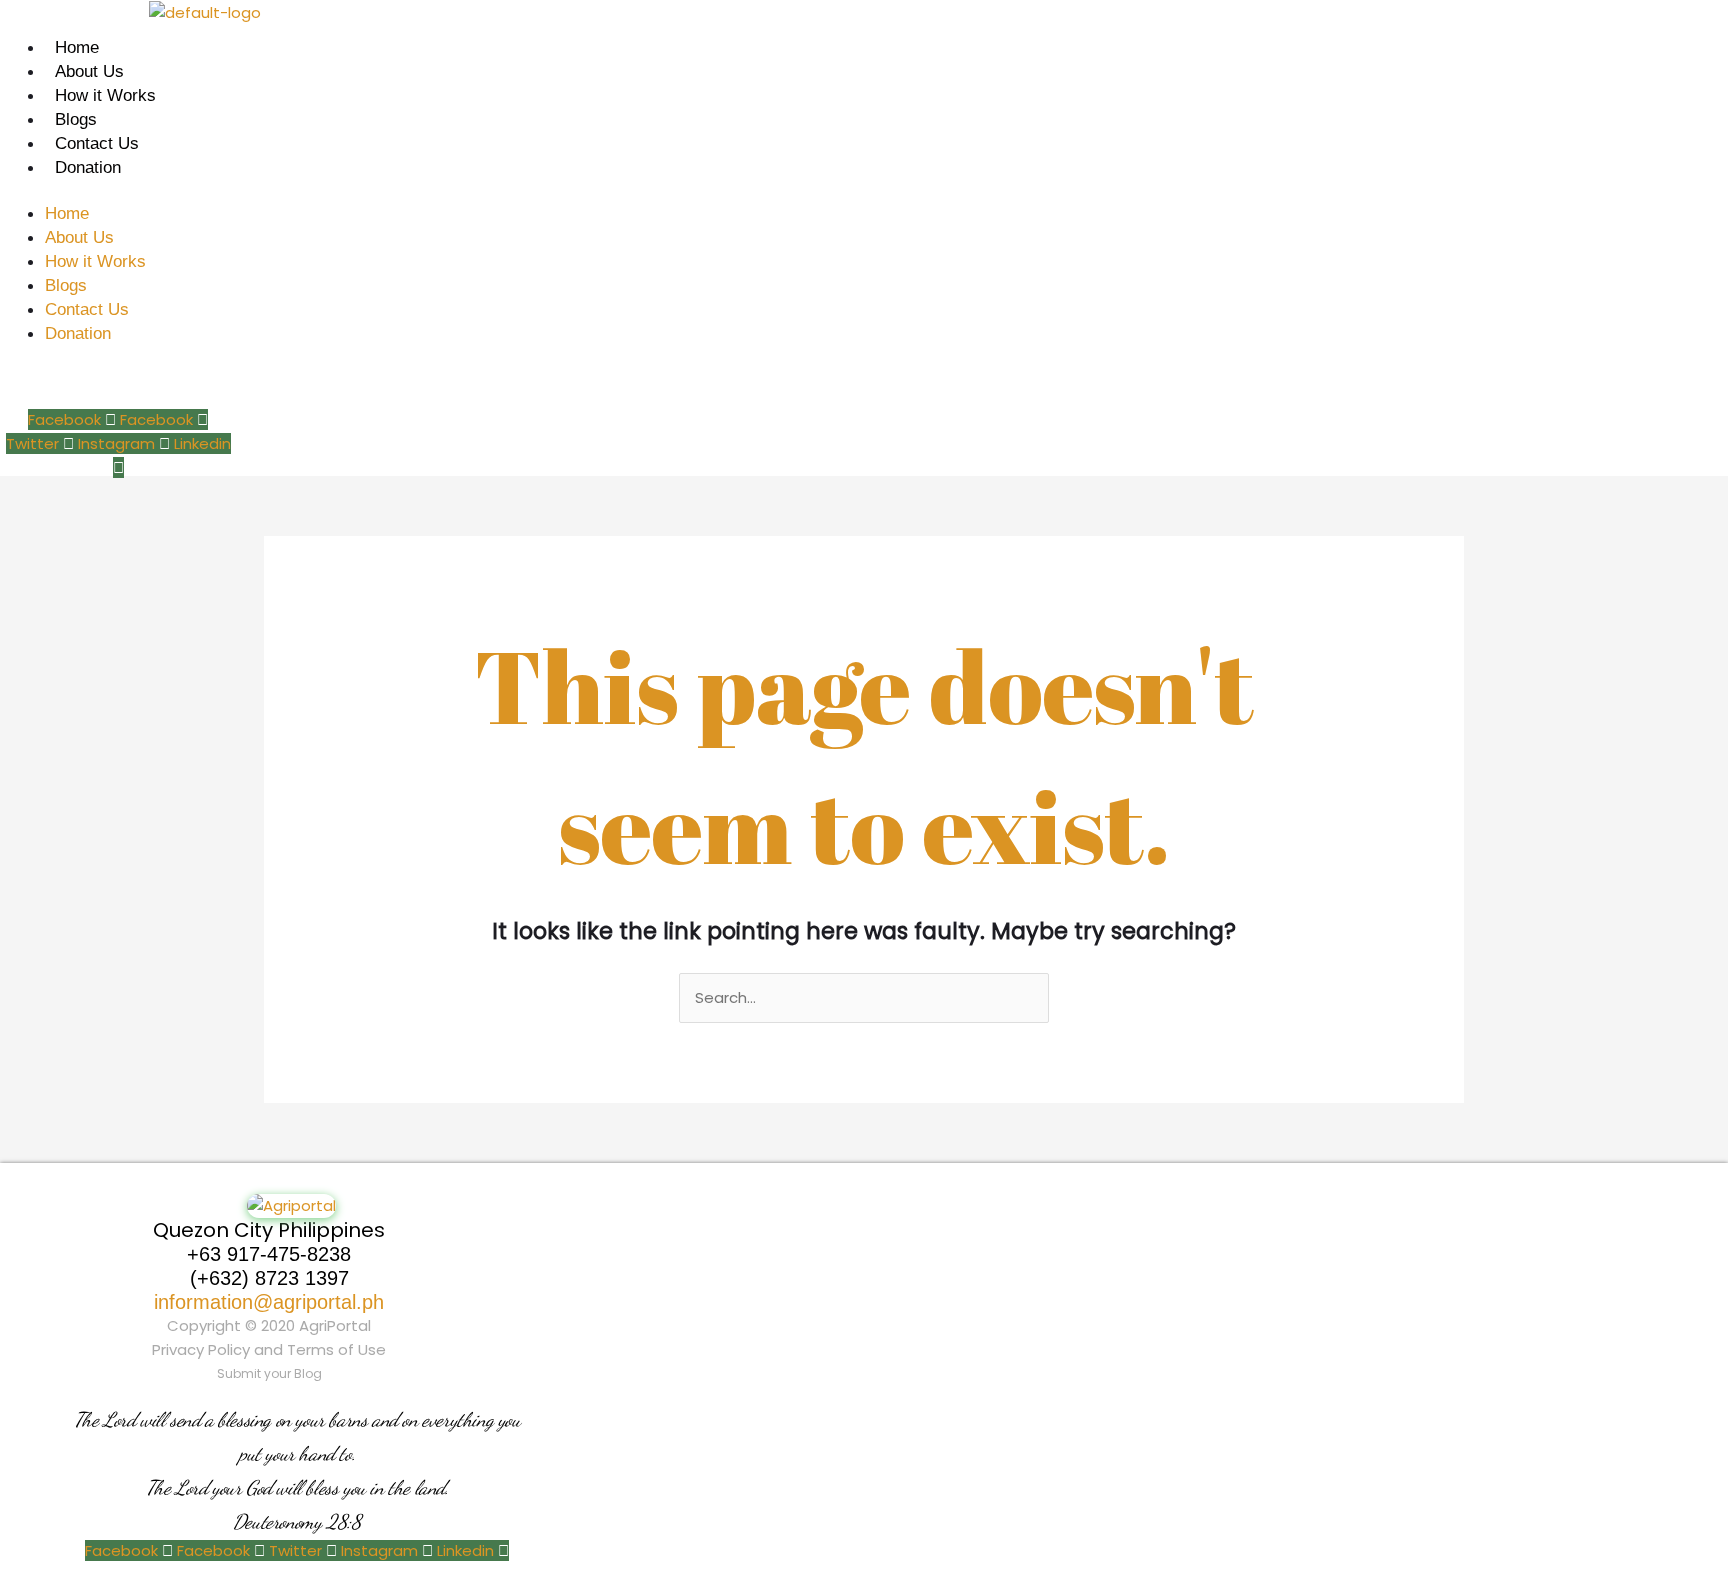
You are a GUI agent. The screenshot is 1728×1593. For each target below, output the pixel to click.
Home (77, 47)
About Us (89, 71)
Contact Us (97, 143)
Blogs (76, 119)
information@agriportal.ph (269, 1302)
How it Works (105, 95)
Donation (88, 167)
